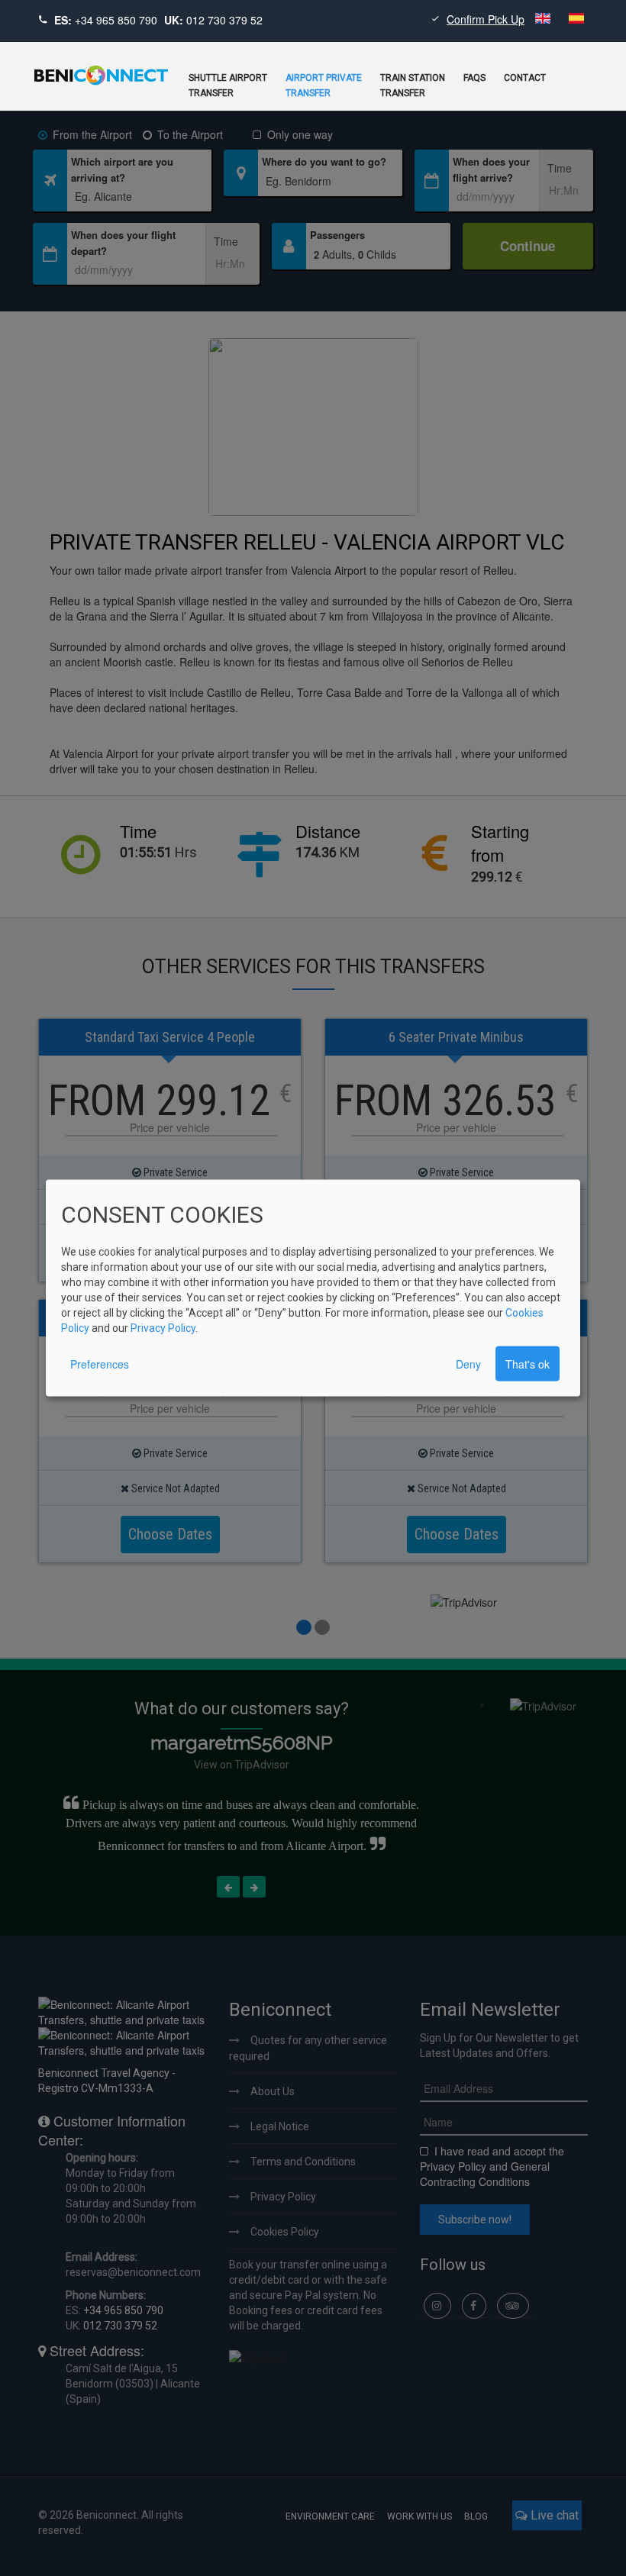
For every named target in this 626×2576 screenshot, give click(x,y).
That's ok (528, 1364)
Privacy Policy (163, 1328)
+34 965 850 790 (116, 20)
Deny (468, 1364)
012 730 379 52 (224, 20)
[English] (544, 19)
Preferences (100, 1364)
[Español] (576, 19)
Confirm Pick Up (486, 19)
